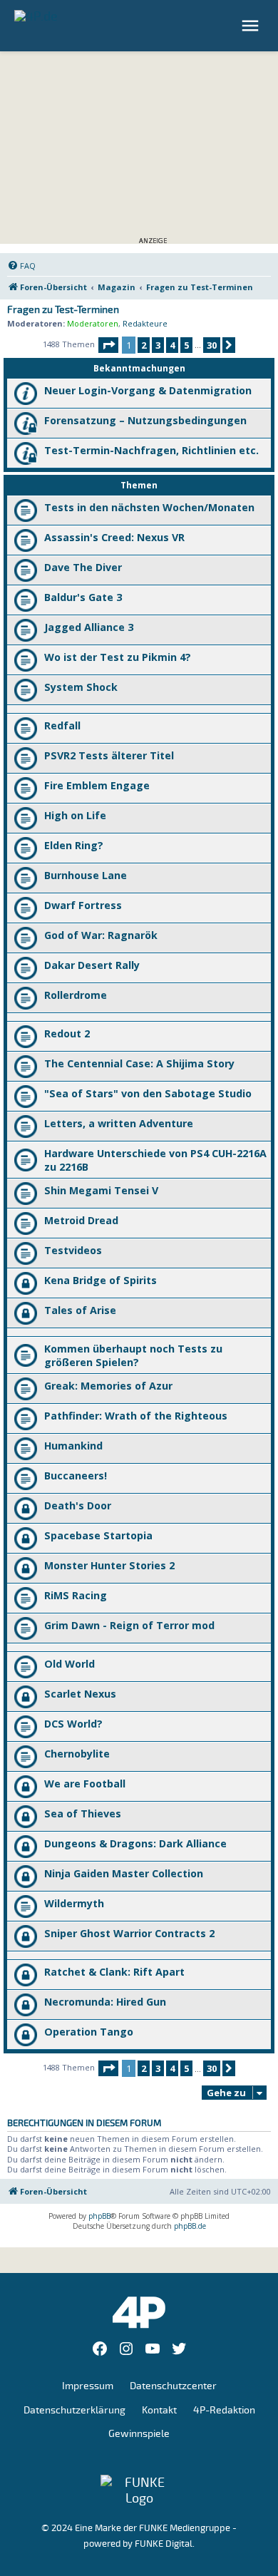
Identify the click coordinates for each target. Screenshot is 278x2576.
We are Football (85, 1784)
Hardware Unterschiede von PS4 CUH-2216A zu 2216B (155, 1160)
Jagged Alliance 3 (89, 627)
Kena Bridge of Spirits (101, 1280)
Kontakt (159, 2410)
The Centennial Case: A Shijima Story (139, 1063)
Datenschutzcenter (173, 2386)
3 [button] (158, 345)
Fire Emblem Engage (97, 785)
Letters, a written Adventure (119, 1123)
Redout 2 (67, 1033)
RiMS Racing (76, 1595)
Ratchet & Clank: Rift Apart (114, 1972)
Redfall (62, 725)
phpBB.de (190, 2226)
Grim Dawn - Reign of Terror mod (129, 1625)
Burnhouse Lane (86, 875)
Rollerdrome (76, 995)
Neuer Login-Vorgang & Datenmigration (148, 390)
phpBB (99, 2216)
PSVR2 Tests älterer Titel (109, 755)
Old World (69, 1664)
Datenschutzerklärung (74, 2410)
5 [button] (186, 345)
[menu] (252, 26)
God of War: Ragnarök (101, 935)
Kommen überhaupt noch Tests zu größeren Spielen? (133, 1355)
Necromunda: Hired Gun (105, 2002)
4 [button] (172, 345)
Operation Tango (89, 2032)
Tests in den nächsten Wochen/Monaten (149, 507)
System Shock (81, 687)
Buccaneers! (76, 1476)
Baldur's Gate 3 (83, 597)
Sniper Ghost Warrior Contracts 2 (129, 1933)
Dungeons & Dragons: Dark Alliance (135, 1843)
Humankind (73, 1446)
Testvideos (73, 1250)
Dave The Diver (83, 567)
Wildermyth (74, 1903)
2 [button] (144, 345)
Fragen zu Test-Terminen (63, 310)
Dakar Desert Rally (92, 965)
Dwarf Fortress (83, 905)
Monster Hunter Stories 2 (109, 1565)
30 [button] (212, 345)
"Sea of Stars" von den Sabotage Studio (148, 1093)
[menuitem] (21, 266)
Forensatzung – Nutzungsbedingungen (145, 420)
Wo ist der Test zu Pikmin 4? (118, 657)
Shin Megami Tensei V (101, 1190)
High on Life (75, 815)
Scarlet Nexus (80, 1694)
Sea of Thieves (83, 1813)
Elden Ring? (74, 845)
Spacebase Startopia (98, 1535)
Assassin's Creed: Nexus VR (114, 537)
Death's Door (78, 1505)
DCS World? (73, 1724)
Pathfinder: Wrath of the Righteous (136, 1416)
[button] (108, 345)
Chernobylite (77, 1754)
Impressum (88, 2386)
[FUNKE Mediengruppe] (139, 2490)
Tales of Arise (80, 1310)
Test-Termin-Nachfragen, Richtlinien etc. (151, 450)
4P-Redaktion (224, 2410)
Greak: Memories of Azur (108, 1386)
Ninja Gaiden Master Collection (124, 1873)
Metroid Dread (81, 1220)
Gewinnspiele (139, 2434)
